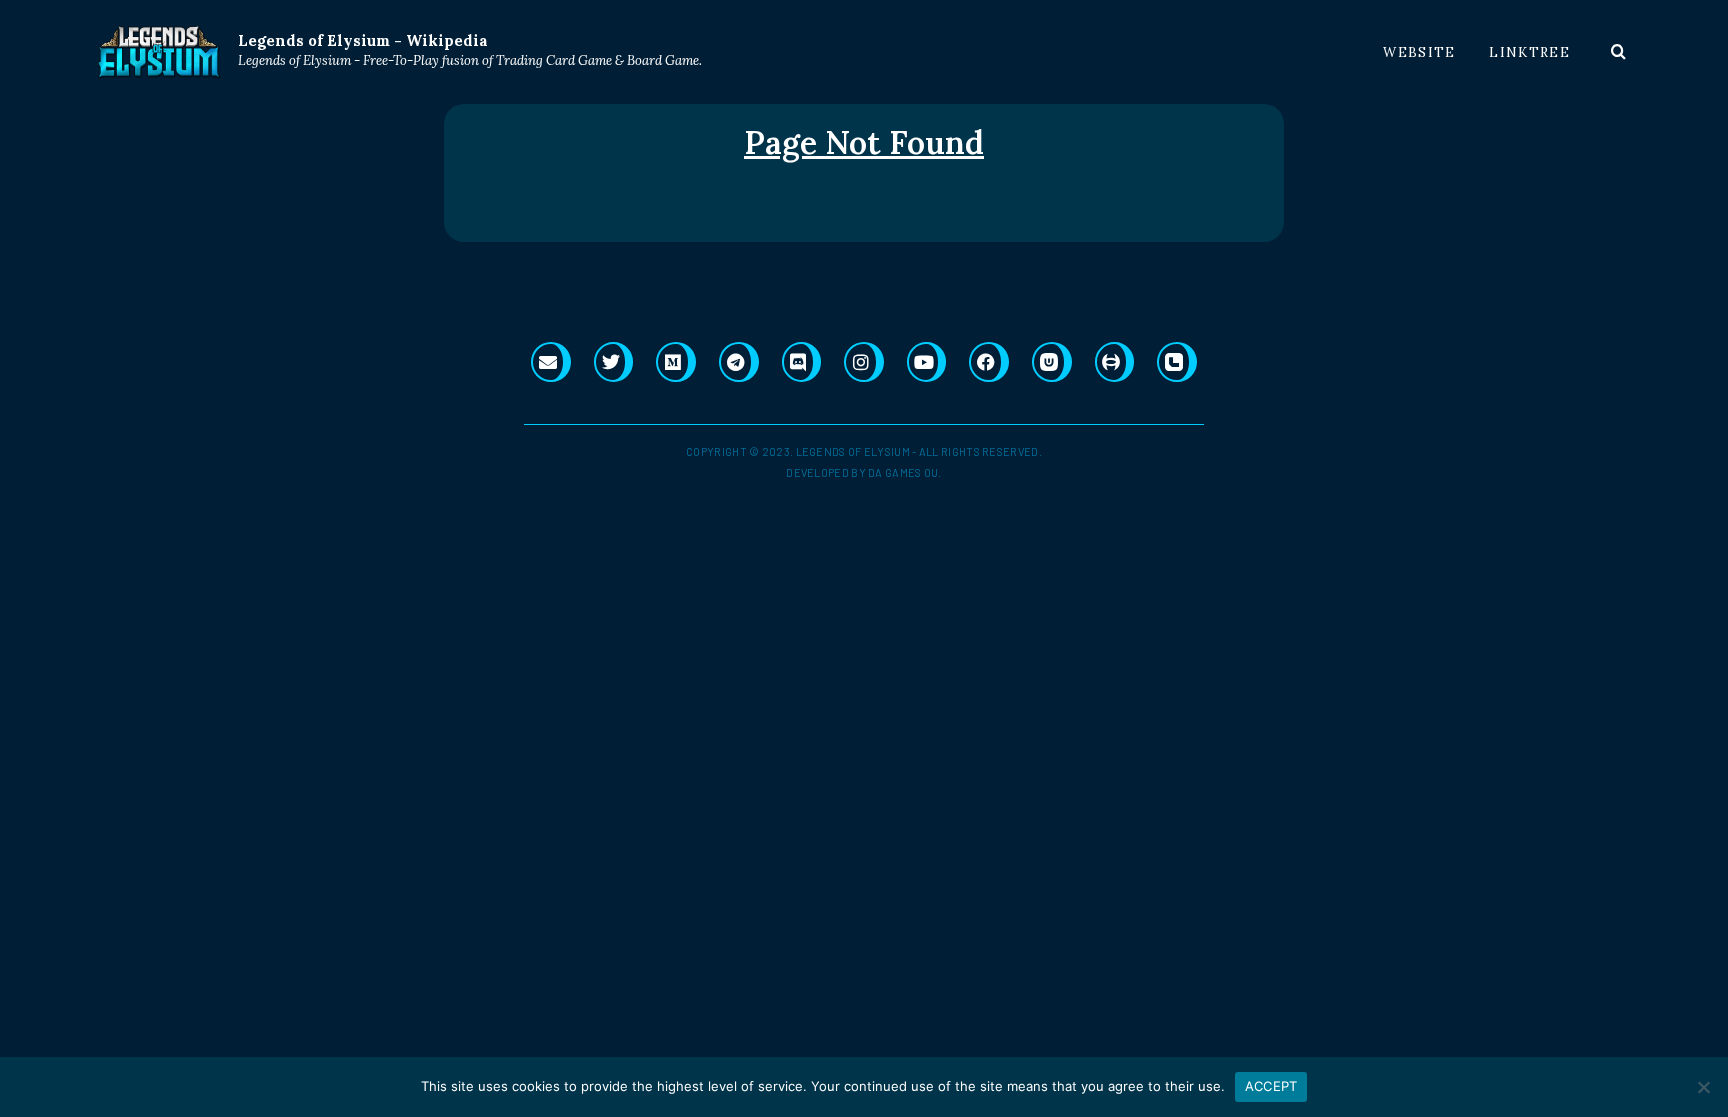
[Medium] (676, 362)
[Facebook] (989, 362)
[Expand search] (1619, 52)
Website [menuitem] (1419, 52)
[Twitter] (614, 362)
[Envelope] (551, 362)
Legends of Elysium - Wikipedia (363, 40)
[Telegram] (739, 362)
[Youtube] (927, 362)
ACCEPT (1271, 1086)
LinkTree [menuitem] (1529, 52)
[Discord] (802, 362)
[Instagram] (864, 362)
